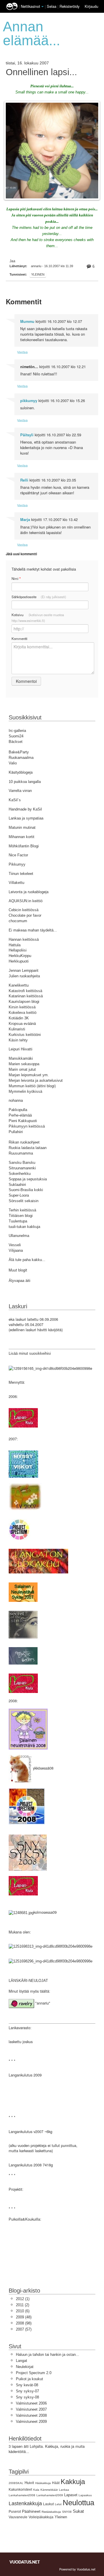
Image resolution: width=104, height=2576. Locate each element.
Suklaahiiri (17, 1185)
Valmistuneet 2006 (31, 2403)
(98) (24, 2323)
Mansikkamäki (21, 1058)
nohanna (16, 1100)
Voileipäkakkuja (41, 2517)
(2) (23, 2305)
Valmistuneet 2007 (31, 2409)
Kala (36, 2490)
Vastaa (22, 352)
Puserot (15, 2512)
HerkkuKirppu (20, 956)
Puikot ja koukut (29, 2379)
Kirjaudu (91, 6)
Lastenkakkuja (25, 2503)
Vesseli (15, 1245)
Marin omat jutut (22, 1069)
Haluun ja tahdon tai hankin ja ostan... (48, 2355)
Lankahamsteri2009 (50, 2495)
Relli (24, 480)
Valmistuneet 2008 (31, 2415)
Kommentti (19, 638)
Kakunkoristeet (20, 2490)
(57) (24, 2329)
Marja (25, 520)
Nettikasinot (30, 6)
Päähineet (31, 2511)
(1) (23, 2299)
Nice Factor (18, 855)
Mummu (27, 321)
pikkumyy (29, 401)
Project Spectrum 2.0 (34, 2373)
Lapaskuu (85, 2495)
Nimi (16, 579)
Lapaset (71, 2495)
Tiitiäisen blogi (21, 1216)
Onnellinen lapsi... (41, 72)
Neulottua (78, 2503)
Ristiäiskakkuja (51, 2512)
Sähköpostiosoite (39, 597)
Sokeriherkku (20, 1174)
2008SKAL (16, 2483)
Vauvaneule (18, 2517)
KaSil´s (15, 800)
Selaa (52, 6)
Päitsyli (27, 435)
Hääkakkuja (43, 2483)
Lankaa (64, 2490)
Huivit (29, 2483)
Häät (56, 2483)
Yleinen (38, 274)
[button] (42, 7)
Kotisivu (38, 618)
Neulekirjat (25, 2367)
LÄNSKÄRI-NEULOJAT (28, 1981)
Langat (22, 2361)
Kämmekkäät (49, 2490)
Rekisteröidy (69, 6)
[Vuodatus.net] (25, 2562)
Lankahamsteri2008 (22, 2495)
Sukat (78, 2511)
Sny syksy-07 (27, 2391)
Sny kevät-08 (27, 2385)
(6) (23, 2311)
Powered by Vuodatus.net (77, 2569)
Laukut (48, 2504)
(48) (24, 2317)
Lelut (58, 2504)
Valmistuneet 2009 (31, 2422)
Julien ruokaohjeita (24, 976)
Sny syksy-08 (27, 2397)
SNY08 (67, 2512)
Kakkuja (73, 2482)
